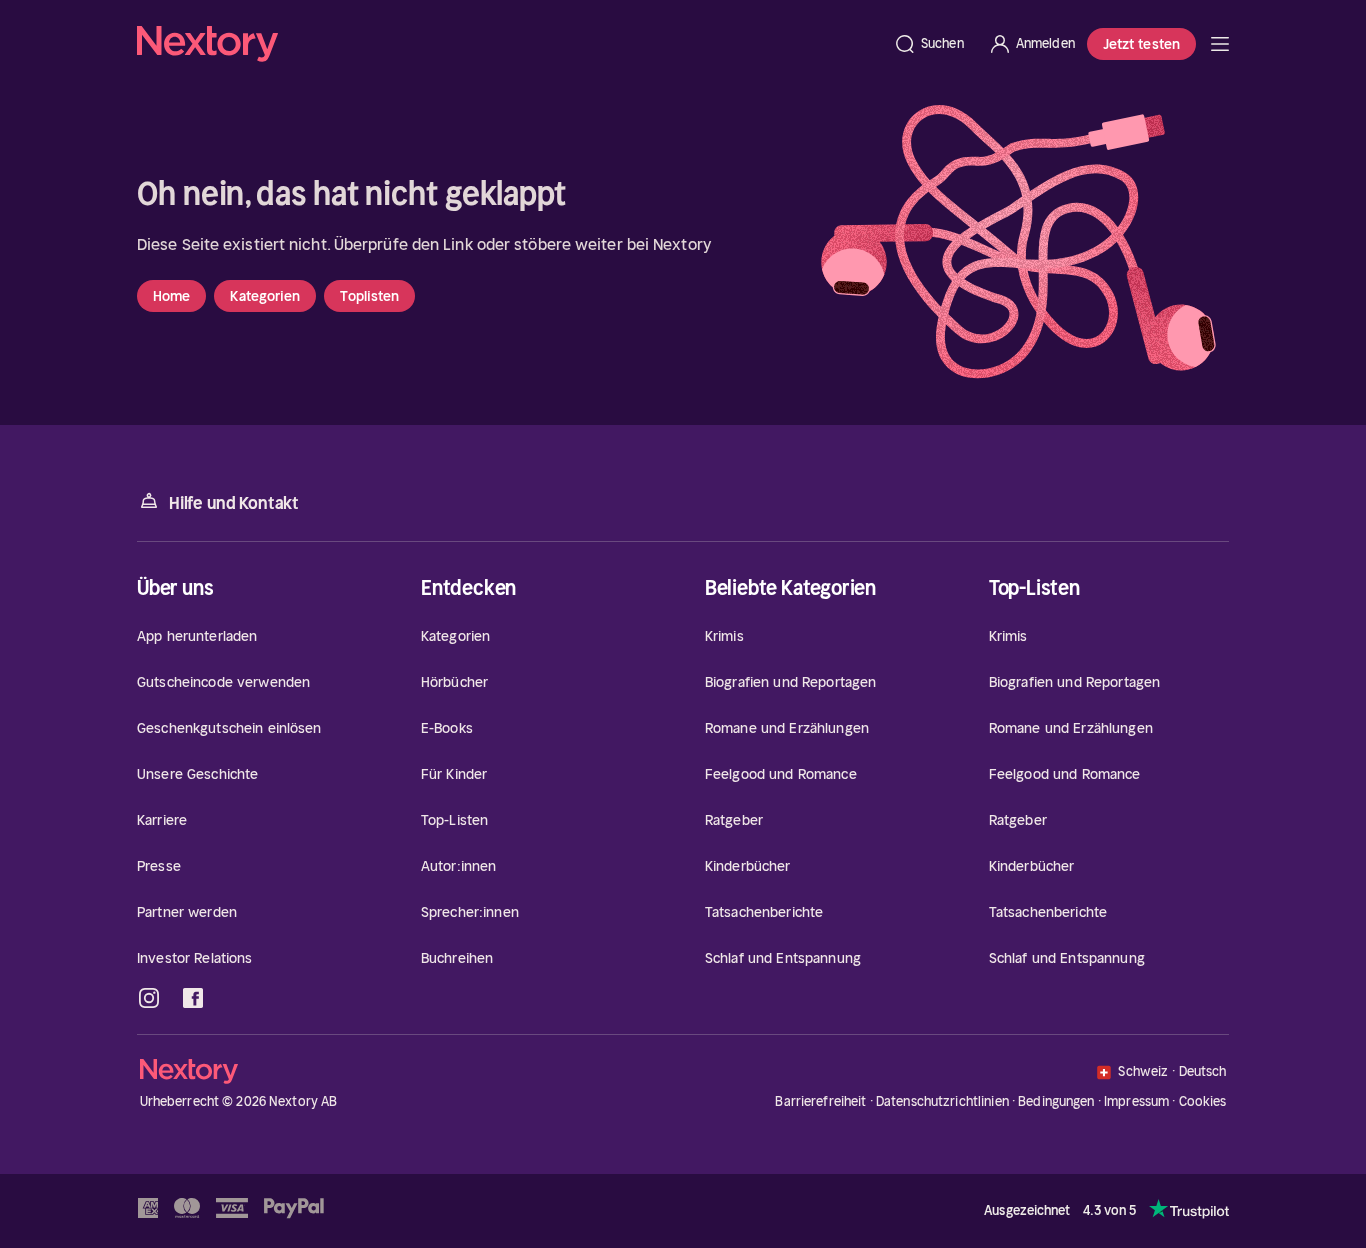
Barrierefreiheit (820, 1101)
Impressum (1136, 1101)
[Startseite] (509, 44)
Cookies (1203, 1102)
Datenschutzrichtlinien (942, 1101)
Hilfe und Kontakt (234, 503)
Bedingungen (1056, 1101)
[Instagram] (149, 998)
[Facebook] (193, 998)
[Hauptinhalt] (1220, 44)
